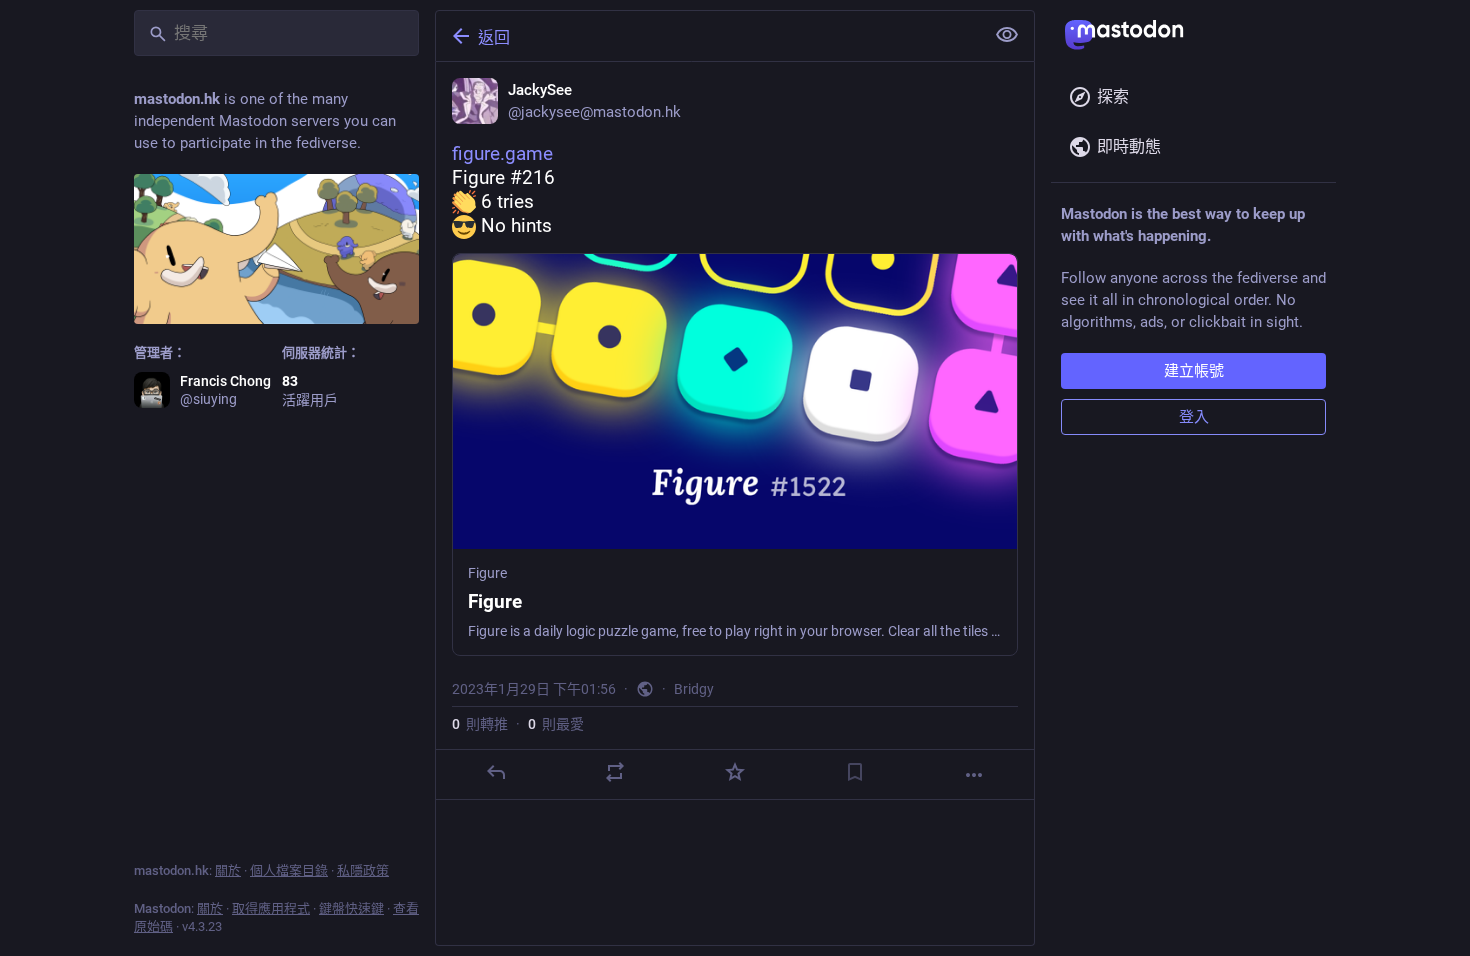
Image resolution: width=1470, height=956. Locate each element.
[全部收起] (1007, 35)
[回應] (496, 772)
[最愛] (735, 772)
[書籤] (855, 772)
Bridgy (694, 689)
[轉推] (615, 772)
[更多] (974, 775)
